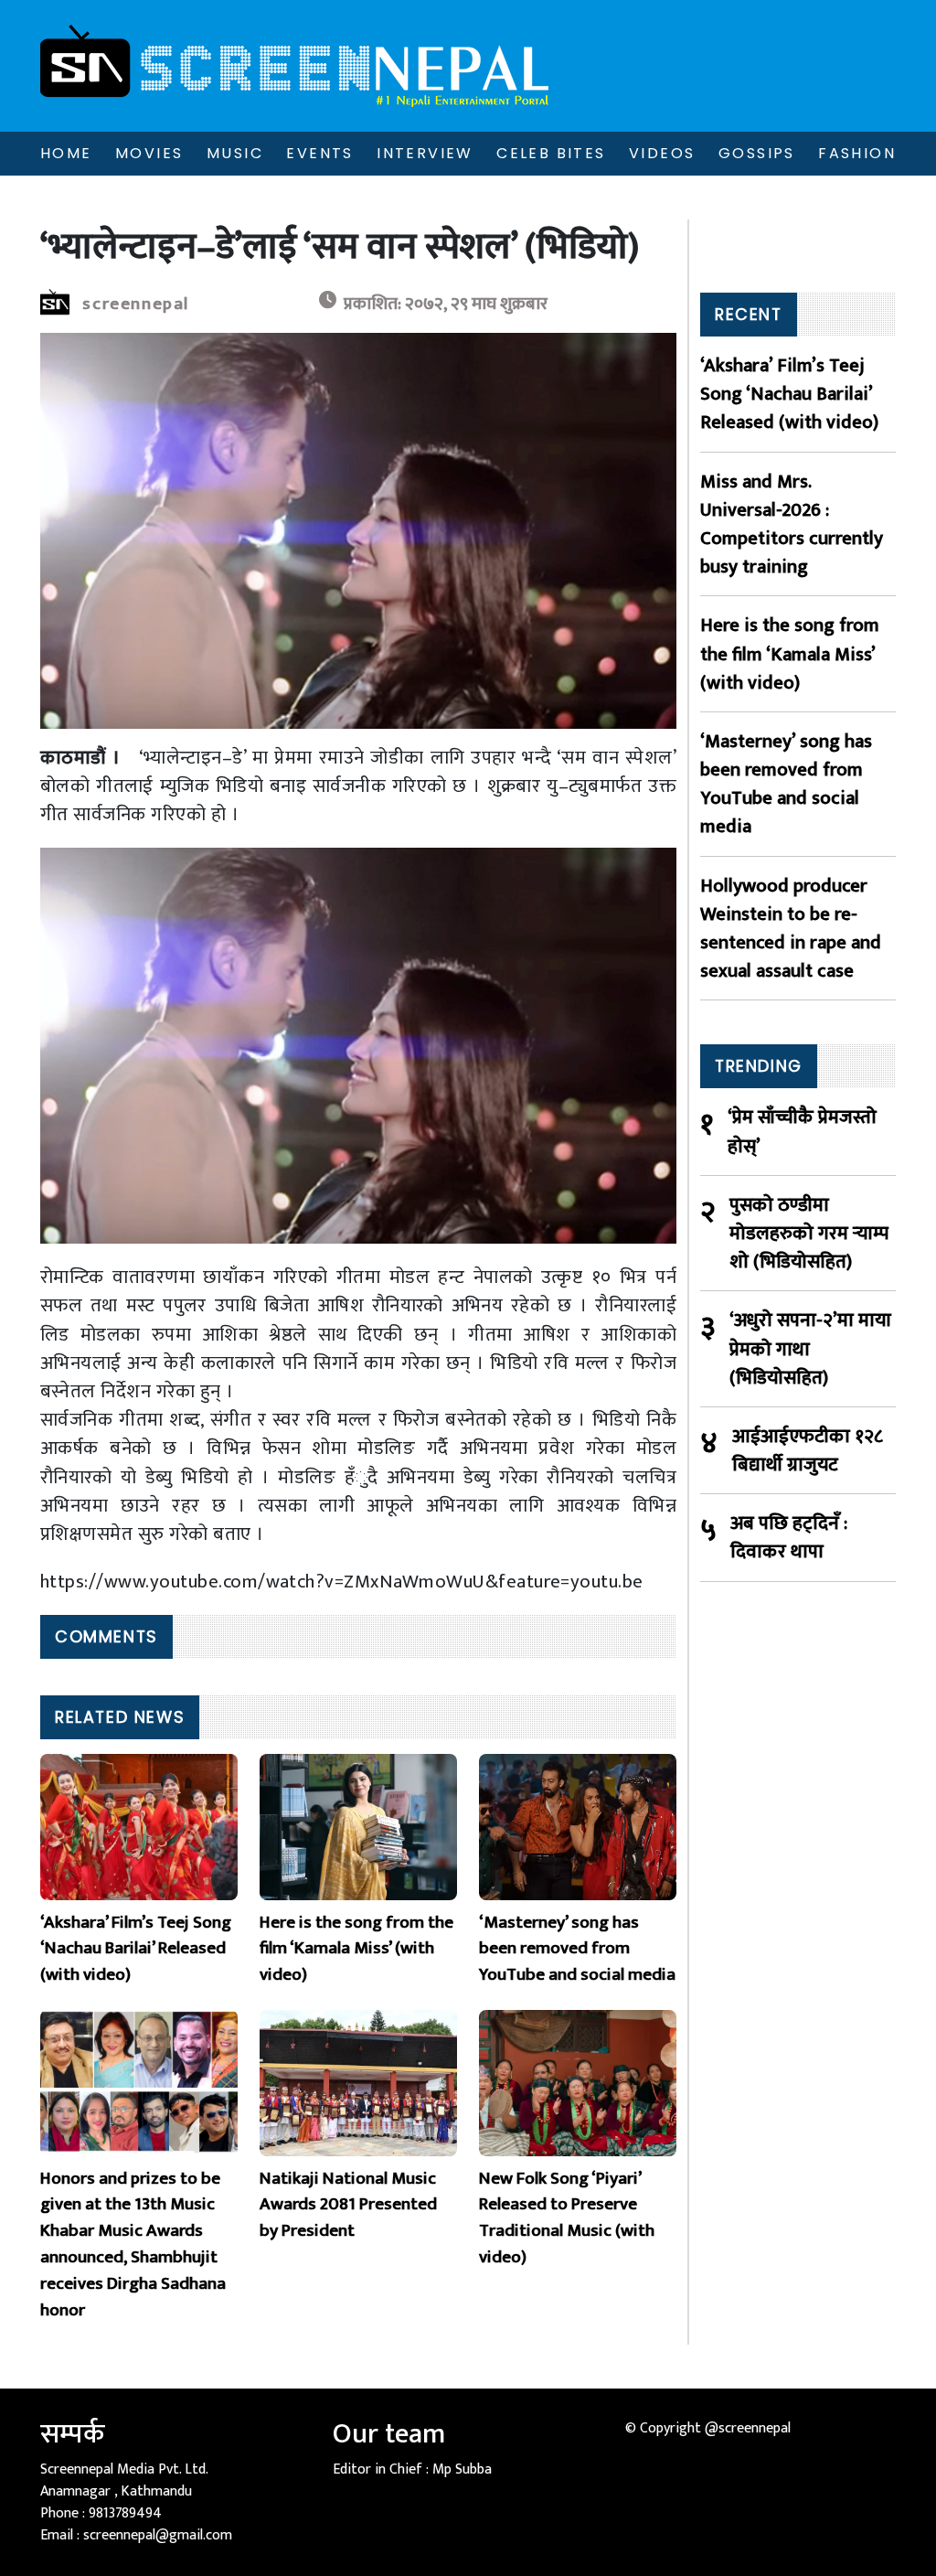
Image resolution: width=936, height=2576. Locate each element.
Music (235, 153)
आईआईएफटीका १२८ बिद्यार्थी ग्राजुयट (808, 1450)
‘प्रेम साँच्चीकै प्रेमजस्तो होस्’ (802, 1131)
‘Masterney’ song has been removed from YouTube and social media (786, 784)
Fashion (857, 153)
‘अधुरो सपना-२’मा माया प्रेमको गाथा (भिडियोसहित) (810, 1349)
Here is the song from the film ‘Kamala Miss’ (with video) (790, 654)
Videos (662, 153)
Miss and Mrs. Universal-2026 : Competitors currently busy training (792, 524)
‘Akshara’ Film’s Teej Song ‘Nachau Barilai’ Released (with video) (789, 394)
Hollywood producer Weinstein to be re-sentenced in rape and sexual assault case (791, 929)
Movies (149, 153)
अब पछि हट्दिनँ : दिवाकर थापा (789, 1537)
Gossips (757, 153)
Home (66, 153)
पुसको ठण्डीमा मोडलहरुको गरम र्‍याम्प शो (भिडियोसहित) (809, 1234)
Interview (425, 153)
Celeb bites (551, 153)
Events (319, 153)
